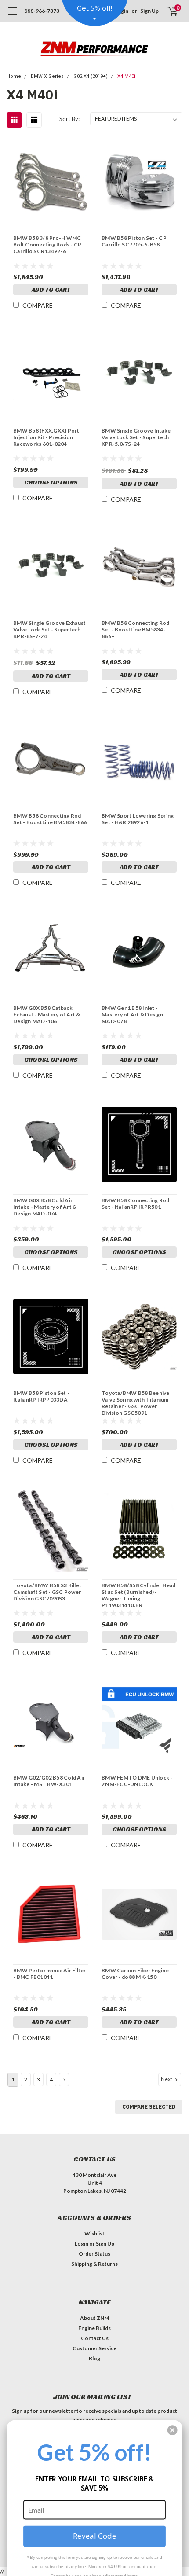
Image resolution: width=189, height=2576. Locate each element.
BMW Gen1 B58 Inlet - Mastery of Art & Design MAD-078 (132, 1015)
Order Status (94, 2254)
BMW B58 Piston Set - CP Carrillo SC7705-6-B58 (134, 241)
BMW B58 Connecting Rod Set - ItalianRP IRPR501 (136, 1204)
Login (82, 2244)
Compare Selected (149, 2107)
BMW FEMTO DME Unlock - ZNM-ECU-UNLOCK (137, 1781)
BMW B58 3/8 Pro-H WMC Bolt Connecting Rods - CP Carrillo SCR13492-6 (47, 244)
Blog (94, 2358)
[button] (173, 2430)
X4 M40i (126, 76)
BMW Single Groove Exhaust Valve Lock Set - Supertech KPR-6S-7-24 (49, 629)
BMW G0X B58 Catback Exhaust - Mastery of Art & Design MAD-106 (47, 1015)
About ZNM (94, 2318)
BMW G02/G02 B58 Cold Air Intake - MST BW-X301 (49, 1781)
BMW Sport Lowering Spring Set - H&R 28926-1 (138, 819)
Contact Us (95, 2338)
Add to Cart (51, 290)
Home (14, 76)
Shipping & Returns (94, 2264)
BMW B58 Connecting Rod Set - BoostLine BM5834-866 (50, 819)
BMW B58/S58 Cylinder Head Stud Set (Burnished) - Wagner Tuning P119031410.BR (138, 1595)
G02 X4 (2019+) (91, 76)
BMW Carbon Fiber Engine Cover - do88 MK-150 (135, 1974)
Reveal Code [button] (94, 2536)
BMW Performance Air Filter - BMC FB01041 (50, 1974)
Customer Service (94, 2348)
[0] (167, 11)
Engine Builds (94, 2328)
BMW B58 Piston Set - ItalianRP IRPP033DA (41, 1396)
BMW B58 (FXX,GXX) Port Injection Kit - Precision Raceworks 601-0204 (46, 437)
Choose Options (51, 482)
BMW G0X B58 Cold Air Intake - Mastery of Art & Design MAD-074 (45, 1207)
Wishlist (94, 2233)
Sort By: (69, 119)
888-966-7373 (42, 11)
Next (167, 2079)
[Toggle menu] (12, 15)
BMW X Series (47, 76)
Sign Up (149, 11)
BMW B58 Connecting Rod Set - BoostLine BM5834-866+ (136, 629)
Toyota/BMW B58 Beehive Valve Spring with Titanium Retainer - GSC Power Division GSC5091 (136, 1403)
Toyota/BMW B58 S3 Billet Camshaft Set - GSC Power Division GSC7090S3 (47, 1592)
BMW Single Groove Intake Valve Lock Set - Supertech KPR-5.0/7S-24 (136, 437)
